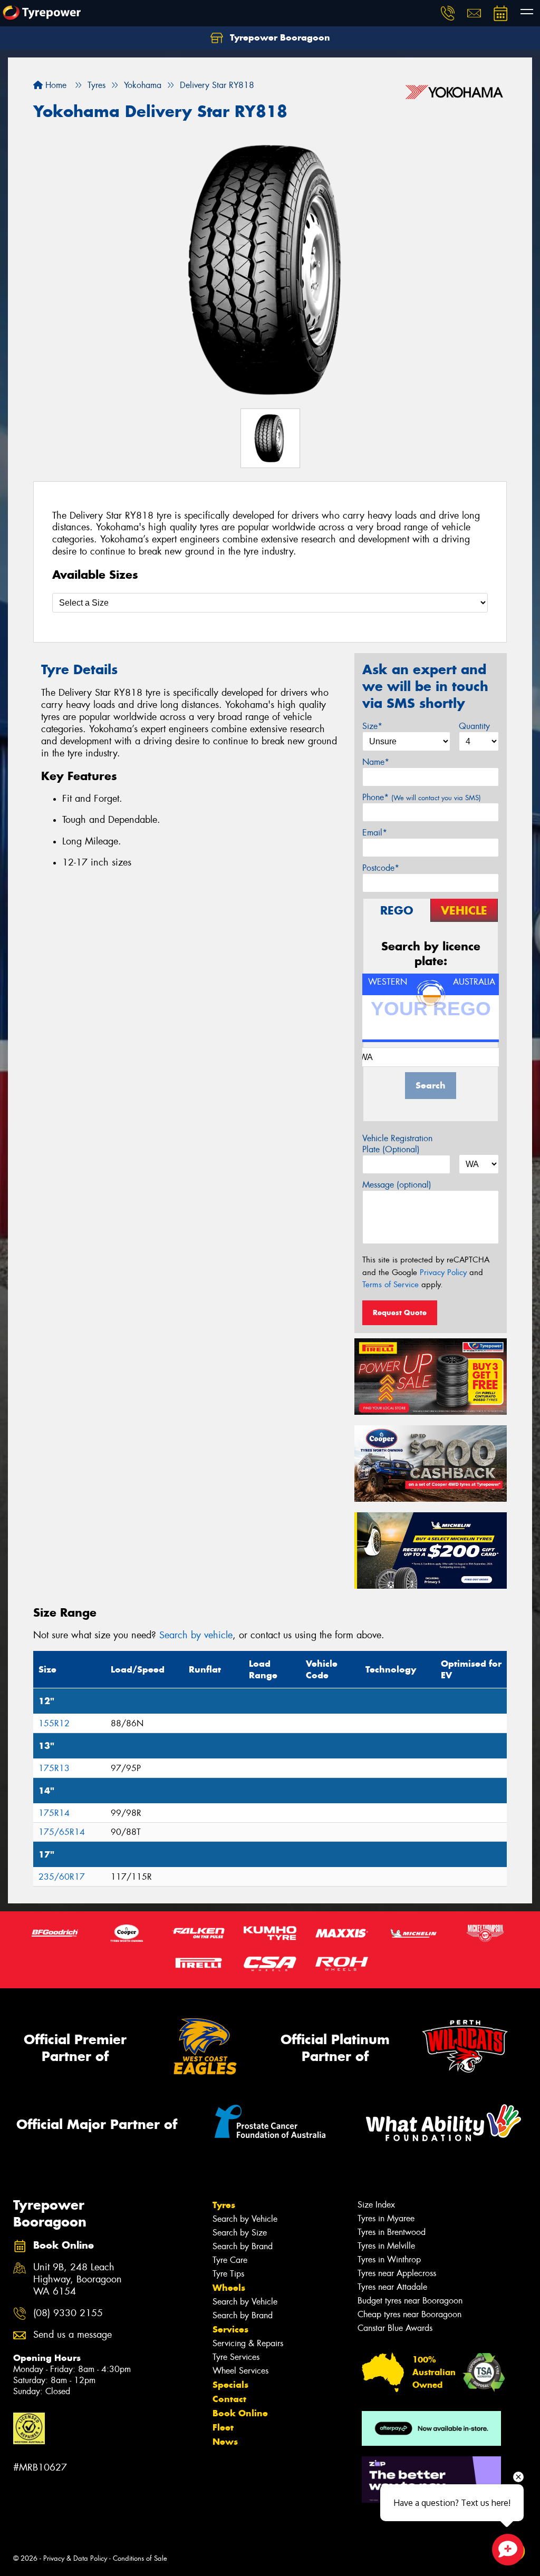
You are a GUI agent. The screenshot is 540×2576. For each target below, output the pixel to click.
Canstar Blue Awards (395, 2328)
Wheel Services (240, 2371)
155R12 (54, 1723)
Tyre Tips (228, 2274)
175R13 (54, 1768)
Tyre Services (236, 2357)
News (225, 2442)
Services (230, 2329)
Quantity (474, 726)
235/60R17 (62, 1877)
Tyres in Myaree (386, 2218)
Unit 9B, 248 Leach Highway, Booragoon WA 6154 (78, 2279)
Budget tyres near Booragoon (410, 2301)
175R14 (54, 1813)
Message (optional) (397, 1185)
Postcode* (381, 868)
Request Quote (400, 1313)
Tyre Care (230, 2260)
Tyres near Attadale (392, 2287)
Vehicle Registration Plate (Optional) (397, 1144)
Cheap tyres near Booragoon (409, 2314)
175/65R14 (62, 1832)
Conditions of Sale (140, 2558)
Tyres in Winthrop (389, 2259)
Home (55, 85)
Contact (229, 2399)
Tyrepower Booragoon (279, 37)
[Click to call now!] (448, 13)
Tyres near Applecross (397, 2273)
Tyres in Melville (386, 2246)
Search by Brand (243, 2246)
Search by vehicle (196, 1635)
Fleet (223, 2427)
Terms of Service (390, 1285)
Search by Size (240, 2233)
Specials (230, 2385)
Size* (372, 726)
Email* (375, 833)
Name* (376, 762)
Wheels (229, 2288)
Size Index (376, 2205)
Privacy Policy (443, 1272)
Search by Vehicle (245, 2219)
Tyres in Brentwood (392, 2232)
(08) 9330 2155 (68, 2313)
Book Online (240, 2413)
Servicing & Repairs (248, 2343)
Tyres (224, 2205)
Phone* (422, 797)
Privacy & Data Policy (75, 2558)
